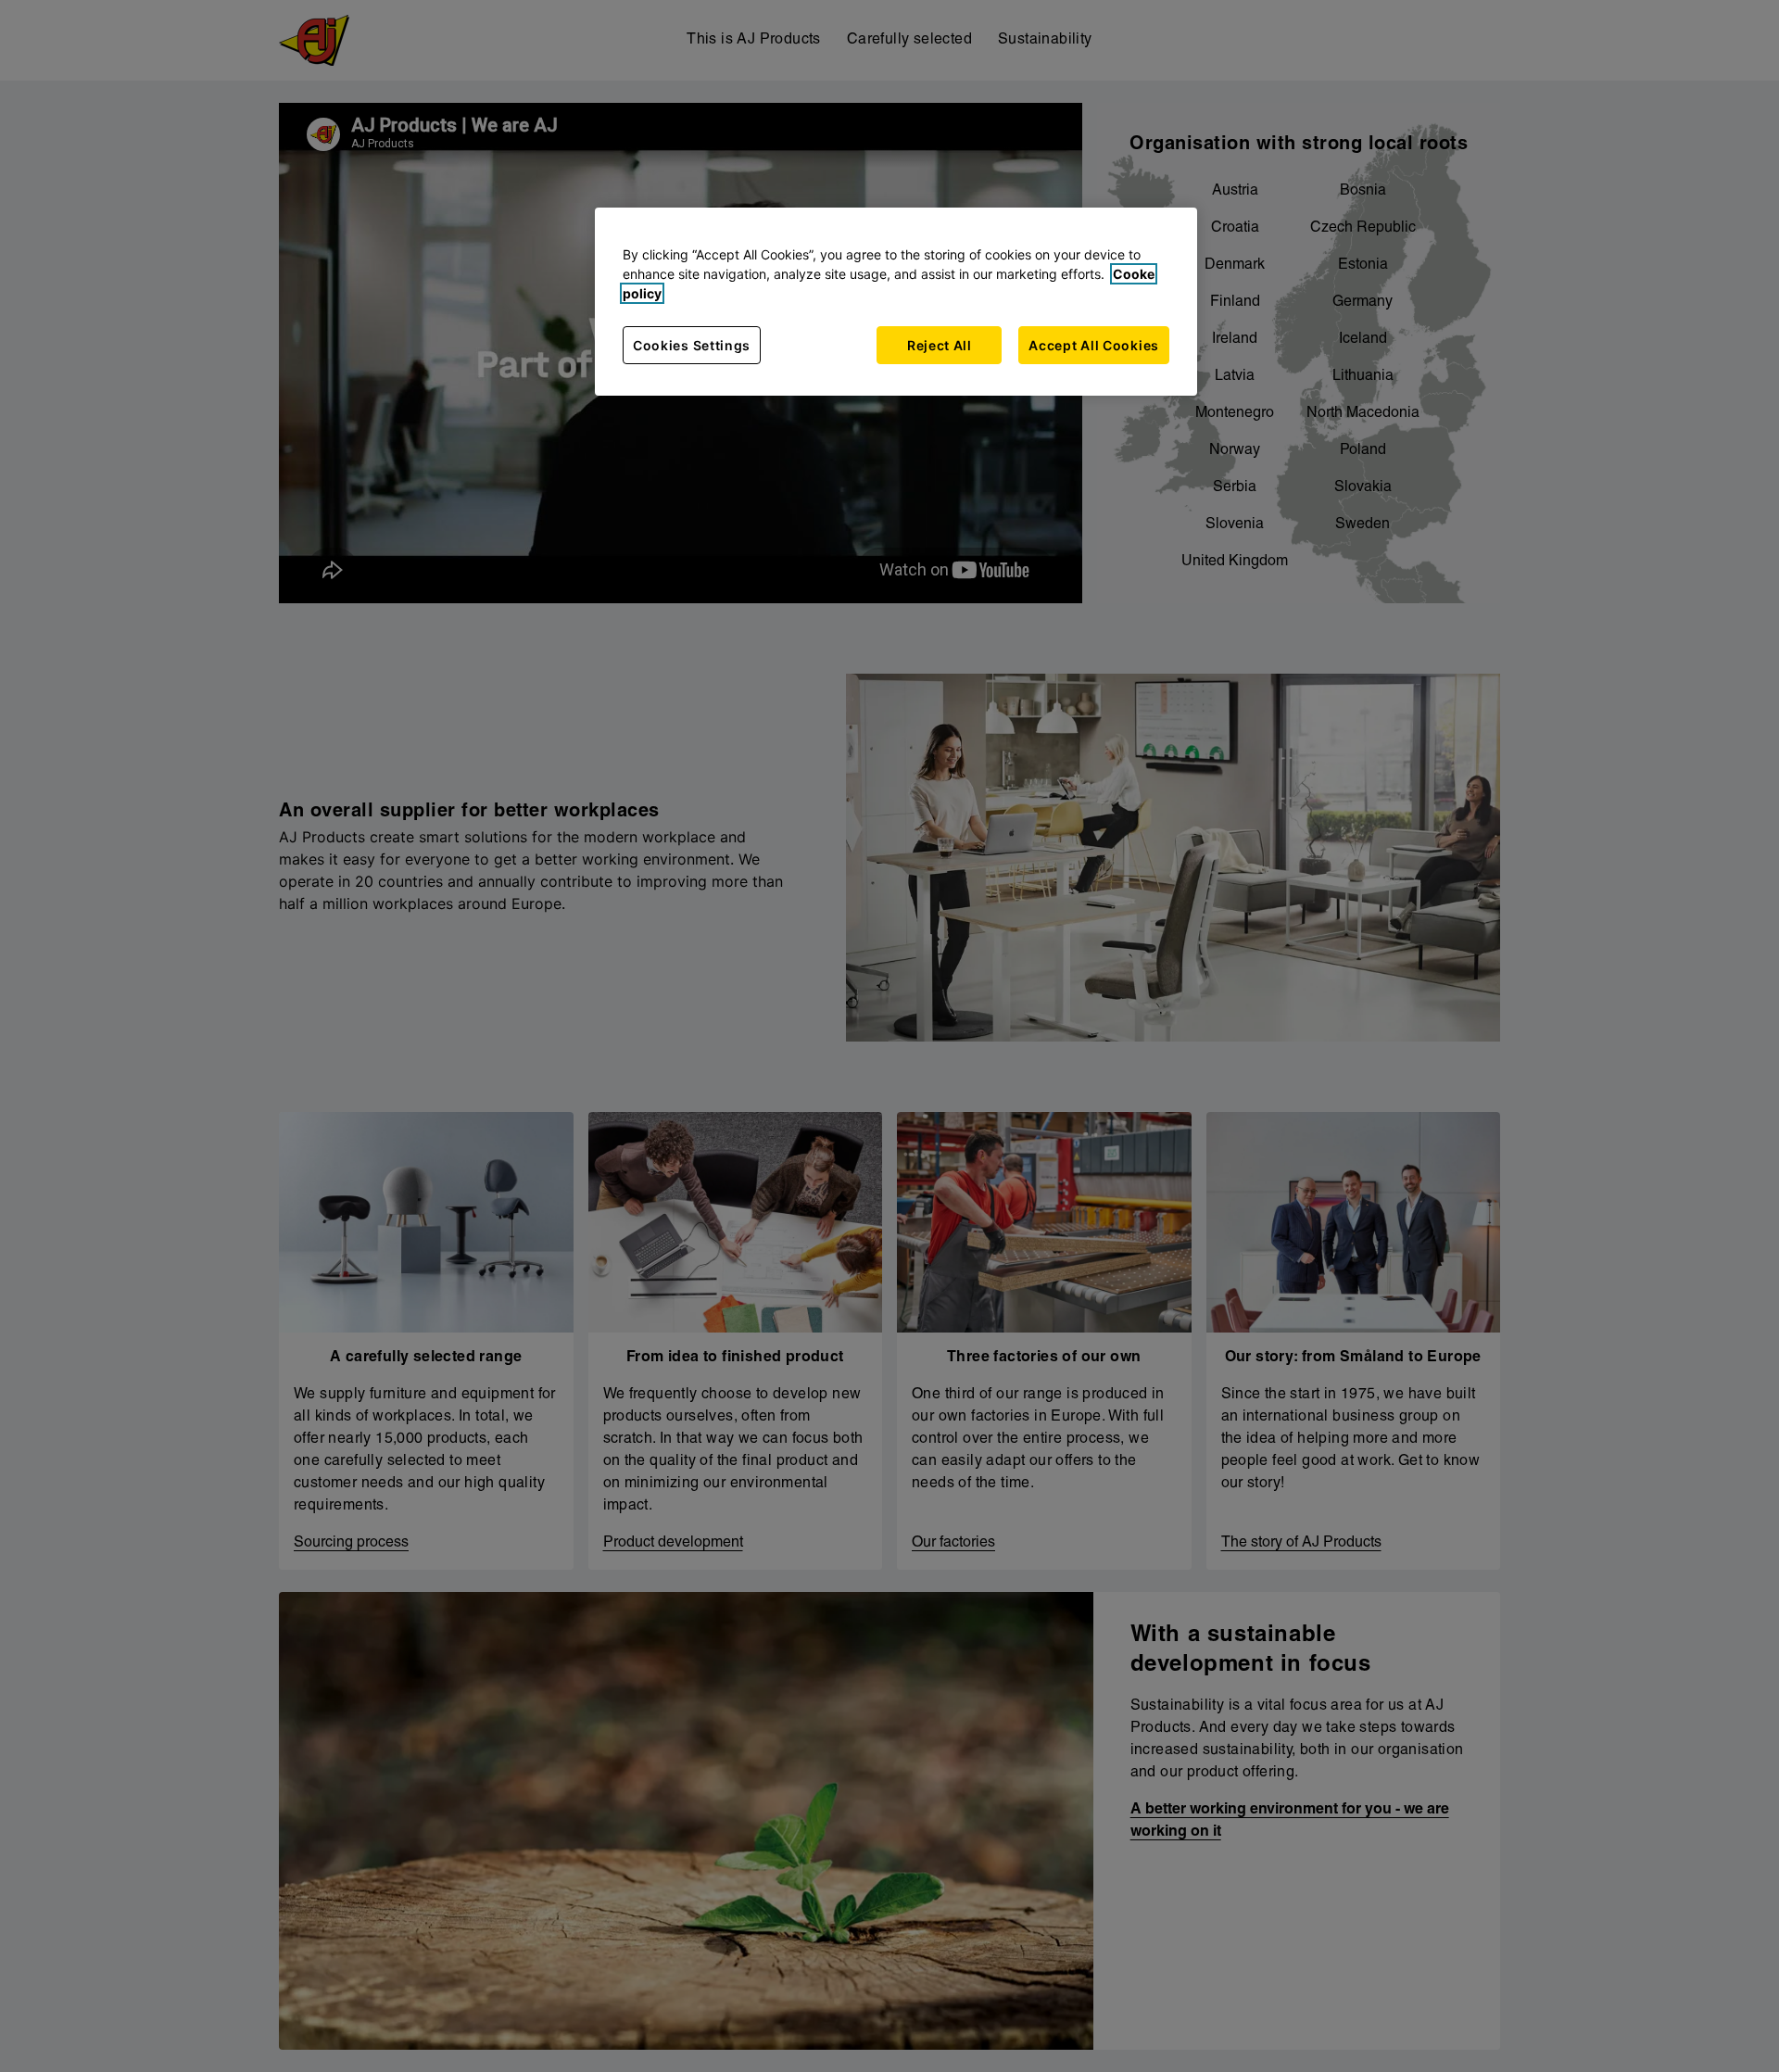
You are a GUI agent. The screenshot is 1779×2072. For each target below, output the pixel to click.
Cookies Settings (692, 345)
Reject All (940, 345)
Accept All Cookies (1094, 345)
